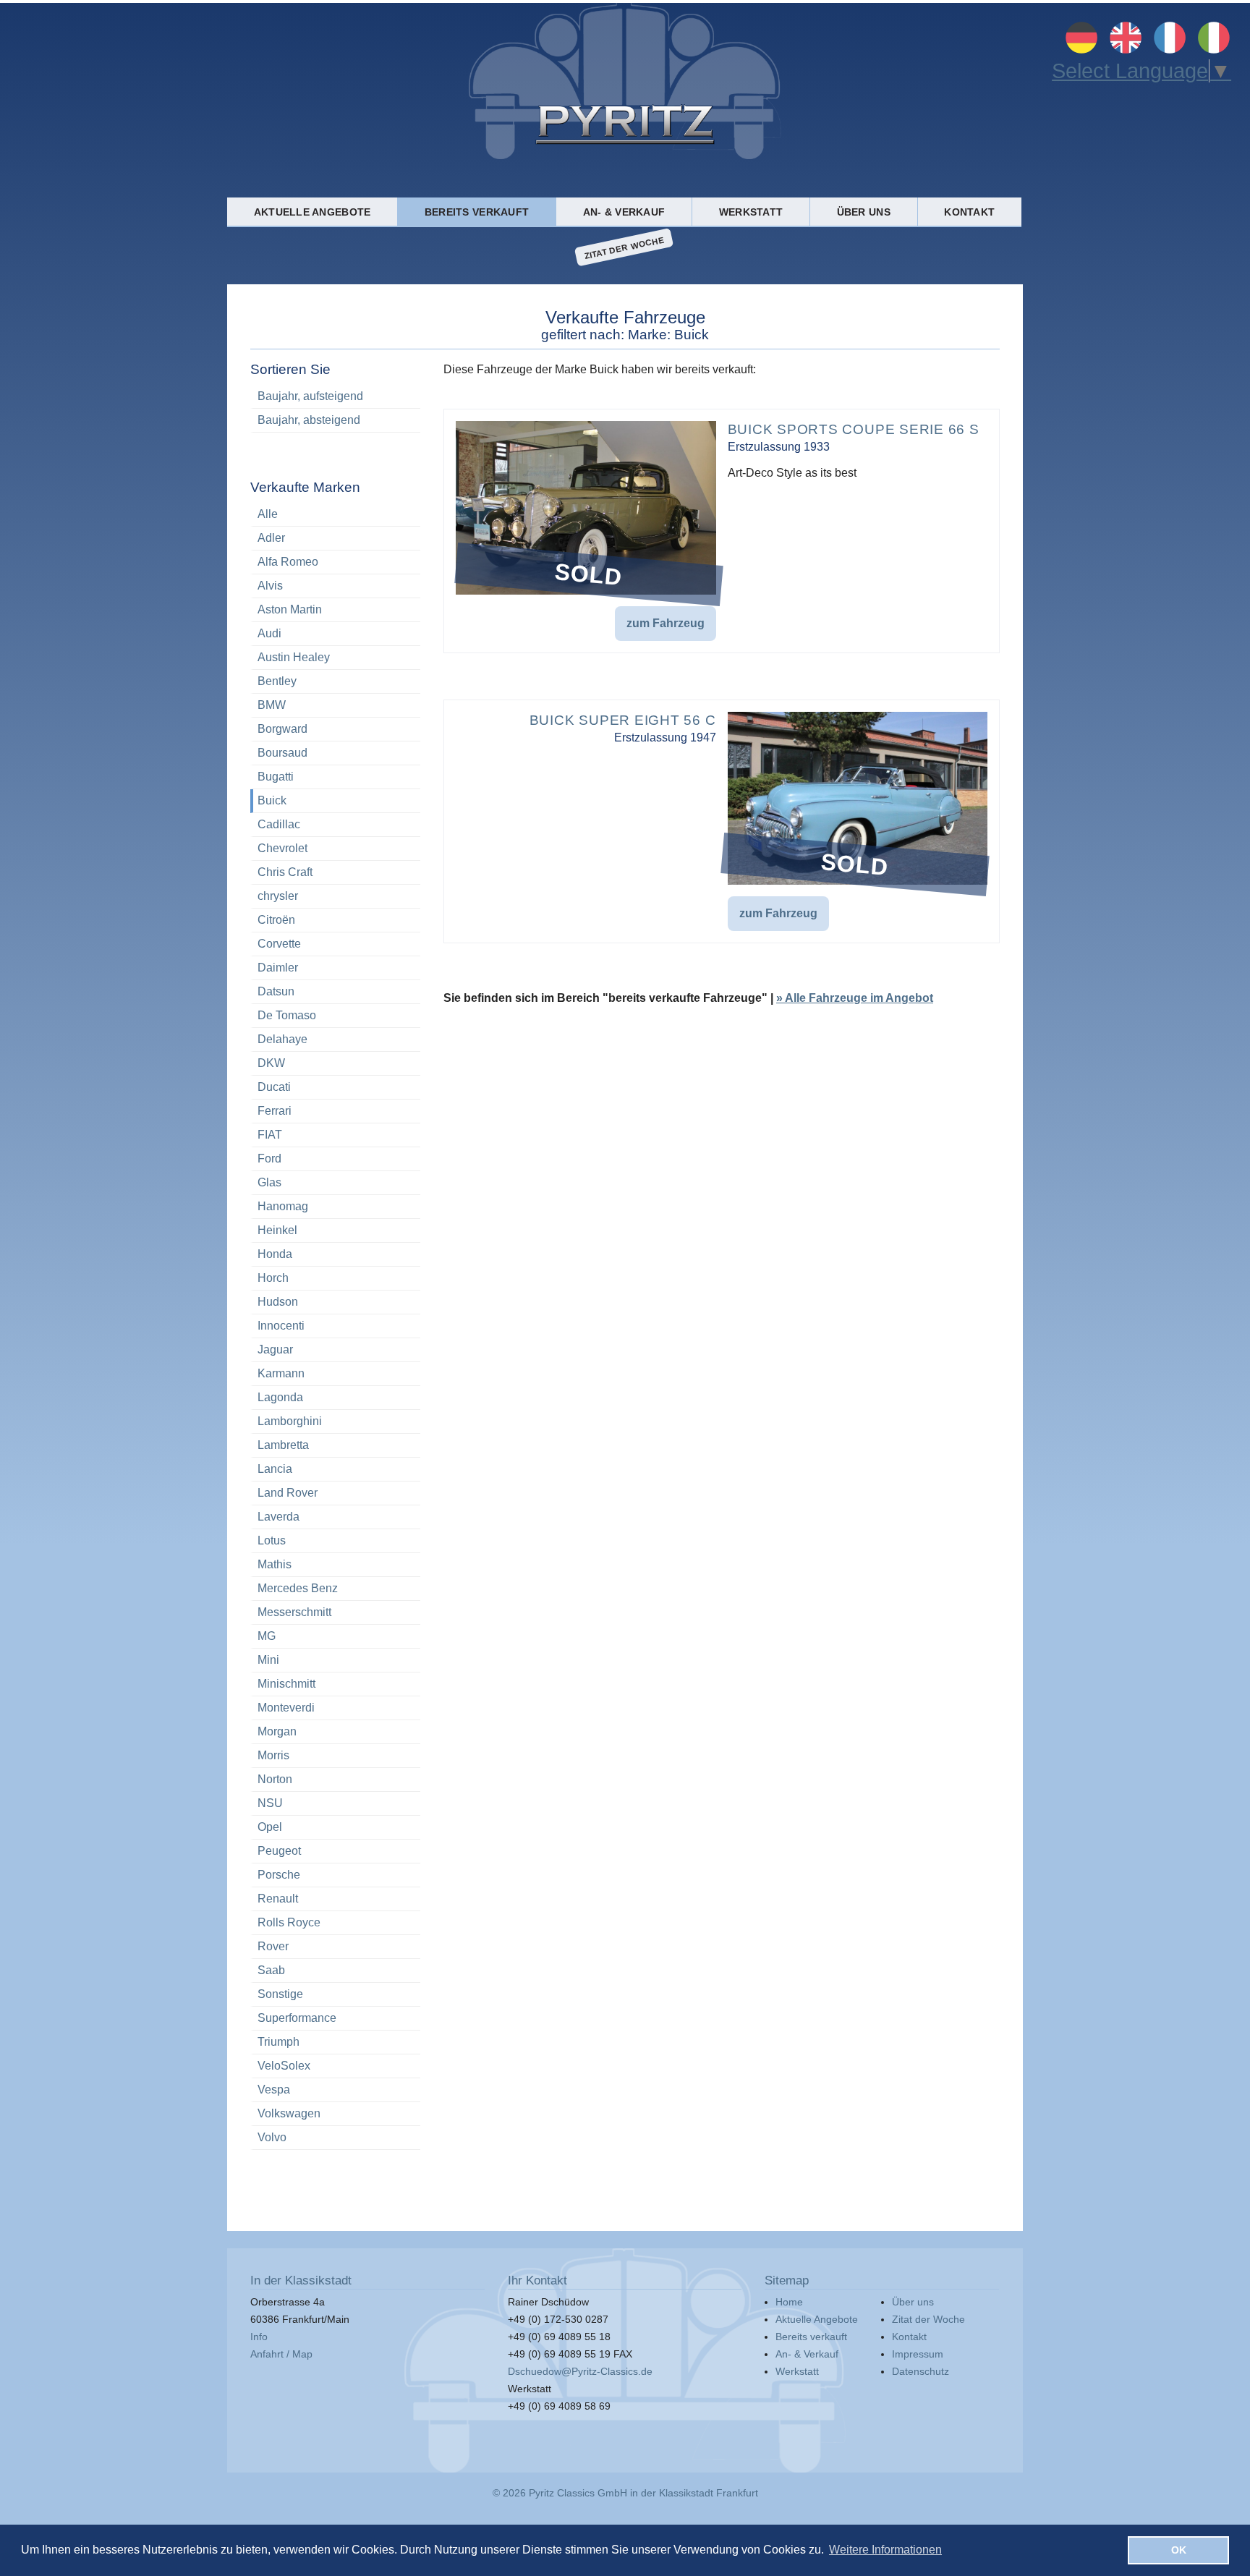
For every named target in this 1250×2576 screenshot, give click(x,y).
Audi (269, 633)
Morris (273, 1755)
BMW (272, 705)
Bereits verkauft (477, 212)
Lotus (272, 1540)
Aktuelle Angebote (312, 212)
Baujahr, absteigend (309, 420)
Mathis (275, 1564)
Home (789, 2302)
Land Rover (288, 1493)
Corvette (279, 944)
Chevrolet (282, 848)
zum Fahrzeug (666, 623)
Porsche (279, 1875)
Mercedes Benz (298, 1588)
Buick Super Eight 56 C (623, 720)
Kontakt (969, 212)
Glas (269, 1182)
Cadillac (279, 824)
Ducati (274, 1087)
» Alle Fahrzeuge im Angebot (855, 998)
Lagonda (280, 1397)
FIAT (270, 1135)
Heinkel (277, 1230)
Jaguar (275, 1349)
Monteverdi (286, 1708)
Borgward (282, 729)
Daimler (278, 968)
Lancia (275, 1469)
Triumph (279, 2042)
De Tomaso (287, 1015)
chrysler (278, 896)
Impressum (918, 2354)
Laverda (279, 1517)
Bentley (277, 681)
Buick (272, 800)
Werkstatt (751, 212)
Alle (268, 514)
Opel (270, 1827)
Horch (273, 1278)
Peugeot (279, 1851)
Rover (273, 1946)
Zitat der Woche (624, 247)
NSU (270, 1803)
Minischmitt (286, 1684)
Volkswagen (289, 2113)
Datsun (276, 991)
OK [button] (1179, 2550)
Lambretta (283, 1445)
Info (259, 2337)
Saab (271, 1970)
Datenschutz (921, 2371)
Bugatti (276, 777)
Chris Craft (285, 872)
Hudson (278, 1302)
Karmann (281, 1373)
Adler (271, 538)
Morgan (277, 1731)
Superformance (297, 2018)
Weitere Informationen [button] (885, 2550)
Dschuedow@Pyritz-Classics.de (580, 2371)
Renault (278, 1899)
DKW (271, 1063)
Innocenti (281, 1326)
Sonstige (280, 1994)
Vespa (274, 2090)
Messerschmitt (294, 1612)
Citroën (276, 920)
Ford (269, 1159)
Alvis (270, 586)
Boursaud (282, 753)
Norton (275, 1779)
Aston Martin (290, 609)
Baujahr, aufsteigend (310, 396)
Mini (268, 1660)
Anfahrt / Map (281, 2354)
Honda (275, 1254)
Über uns (864, 212)
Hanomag (283, 1206)
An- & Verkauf (624, 212)
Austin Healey (294, 657)
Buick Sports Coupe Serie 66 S (854, 429)
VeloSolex (284, 2066)
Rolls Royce (289, 1922)
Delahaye (282, 1039)
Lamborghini (290, 1421)
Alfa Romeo (288, 562)
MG (267, 1636)
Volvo (272, 2137)
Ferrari (275, 1111)
